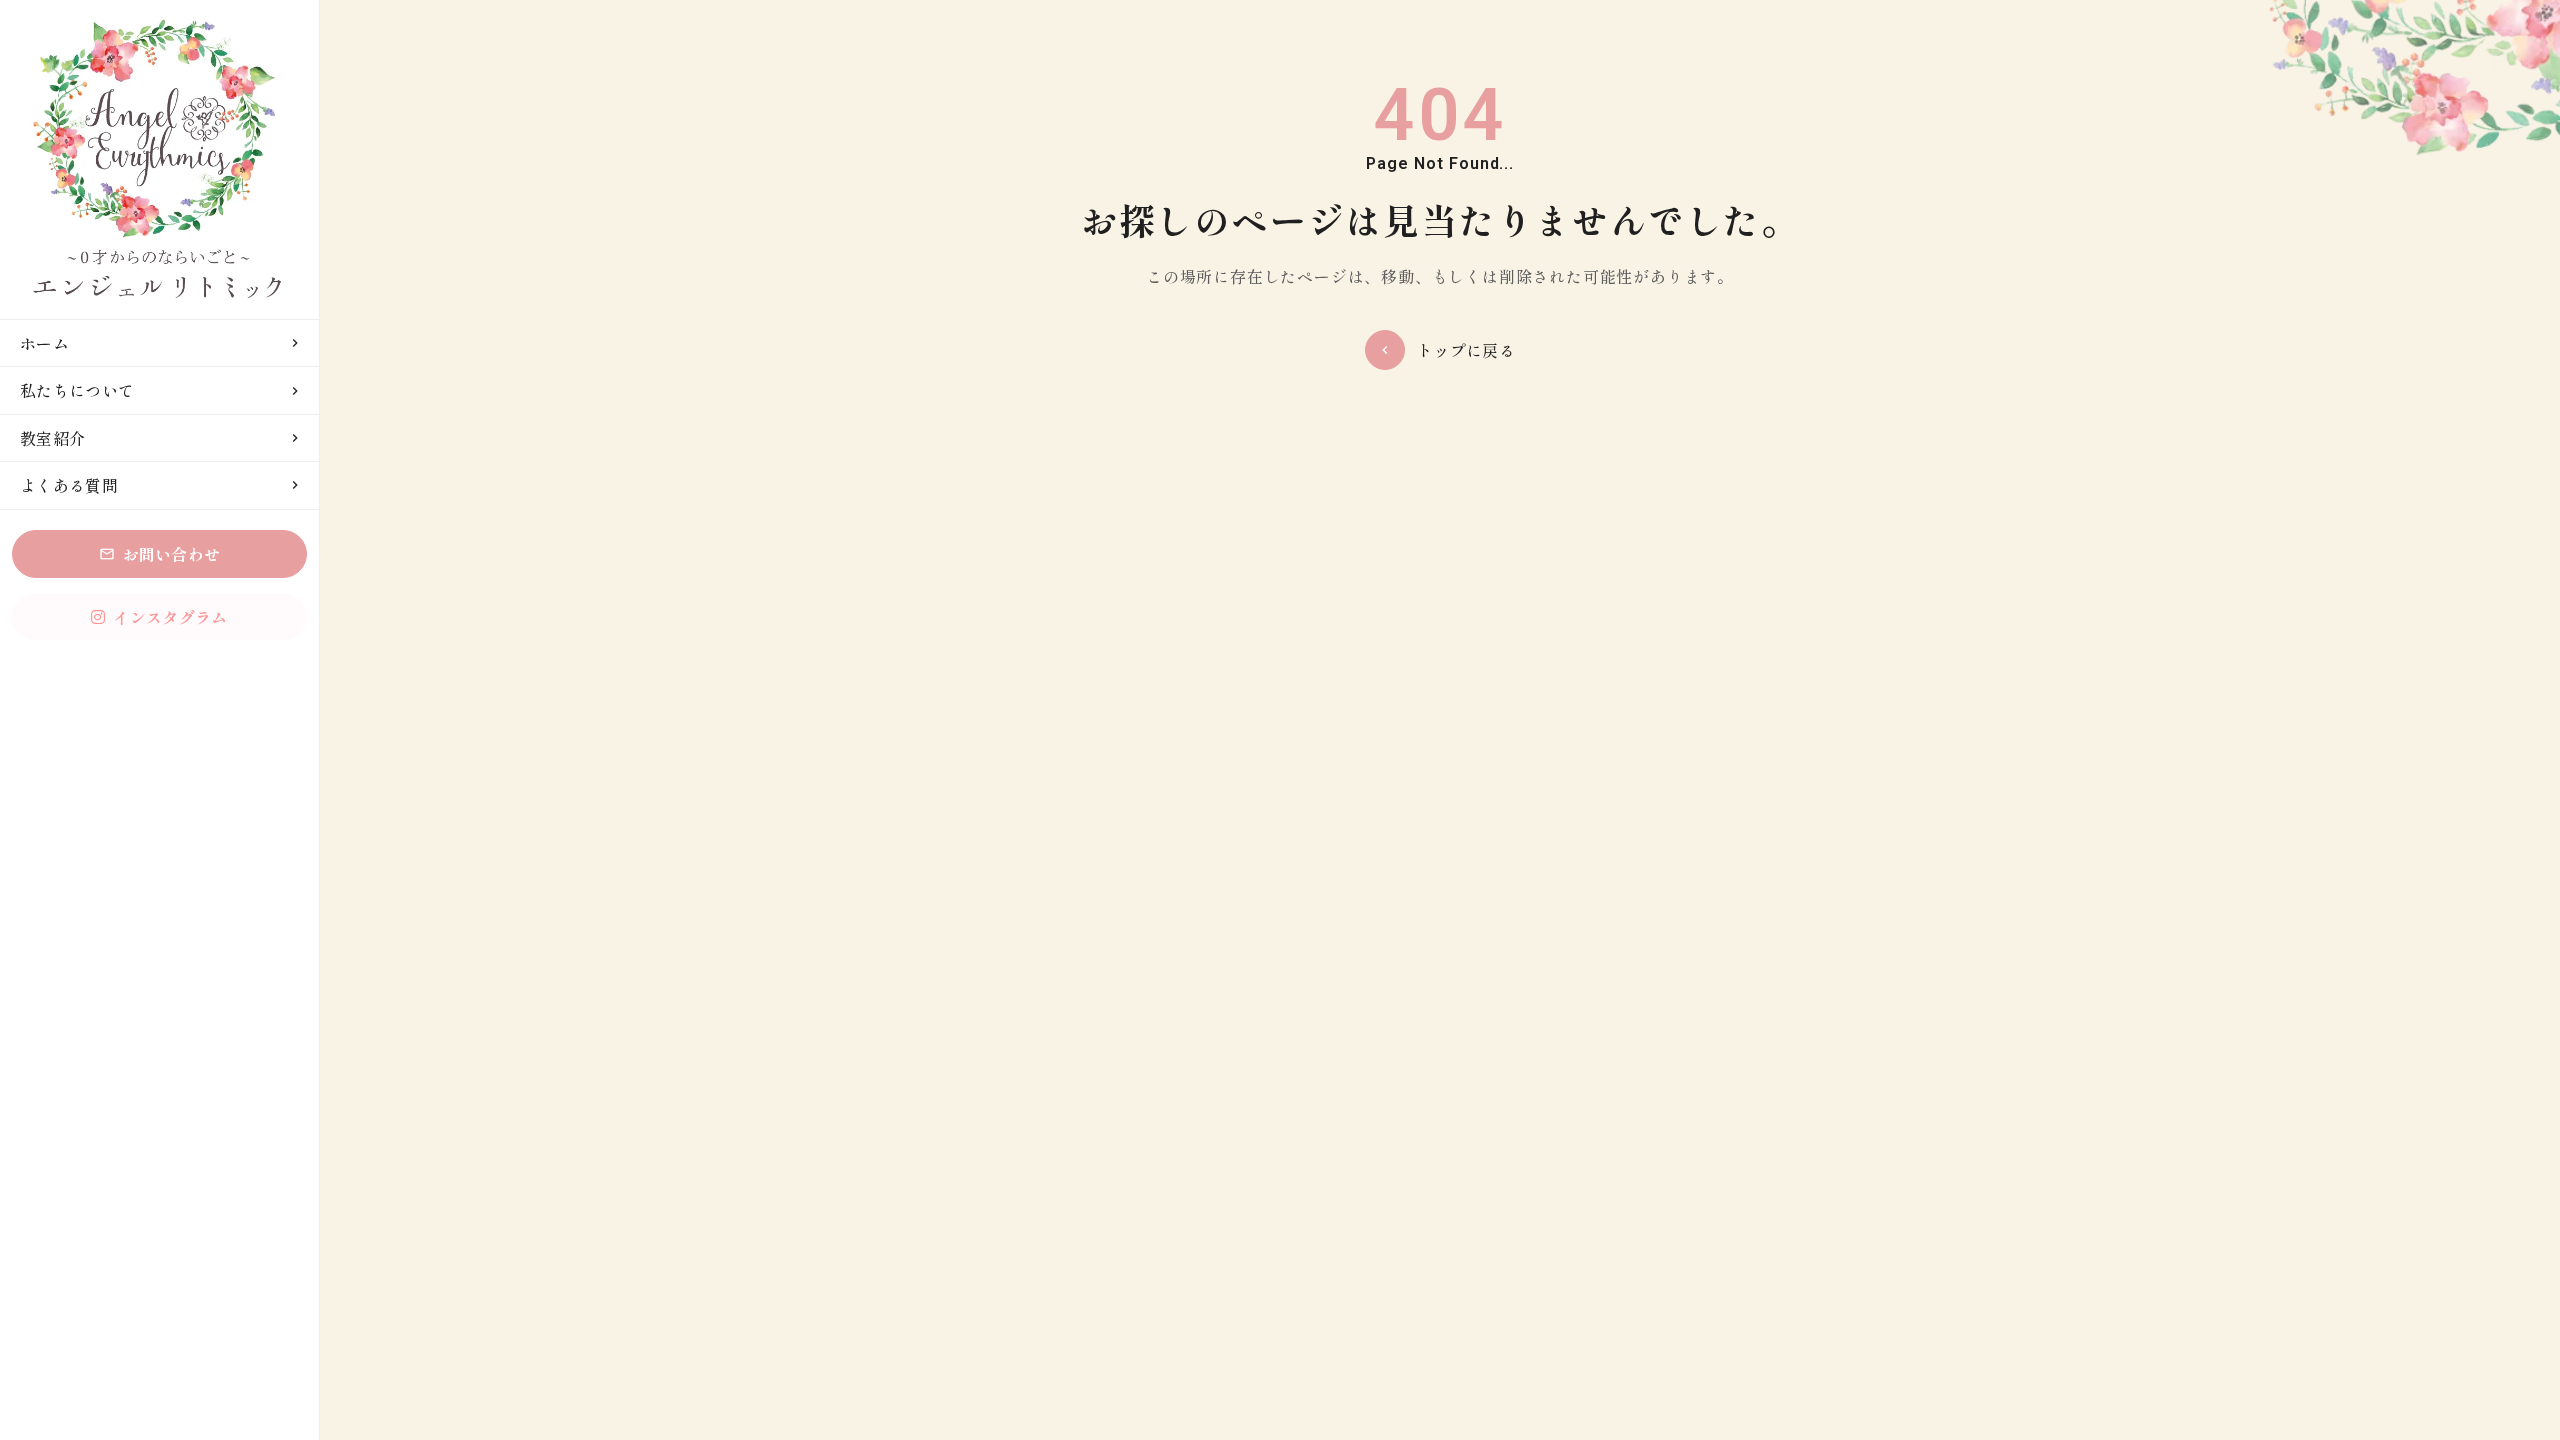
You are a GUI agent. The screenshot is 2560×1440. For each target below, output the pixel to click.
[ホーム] (159, 159)
